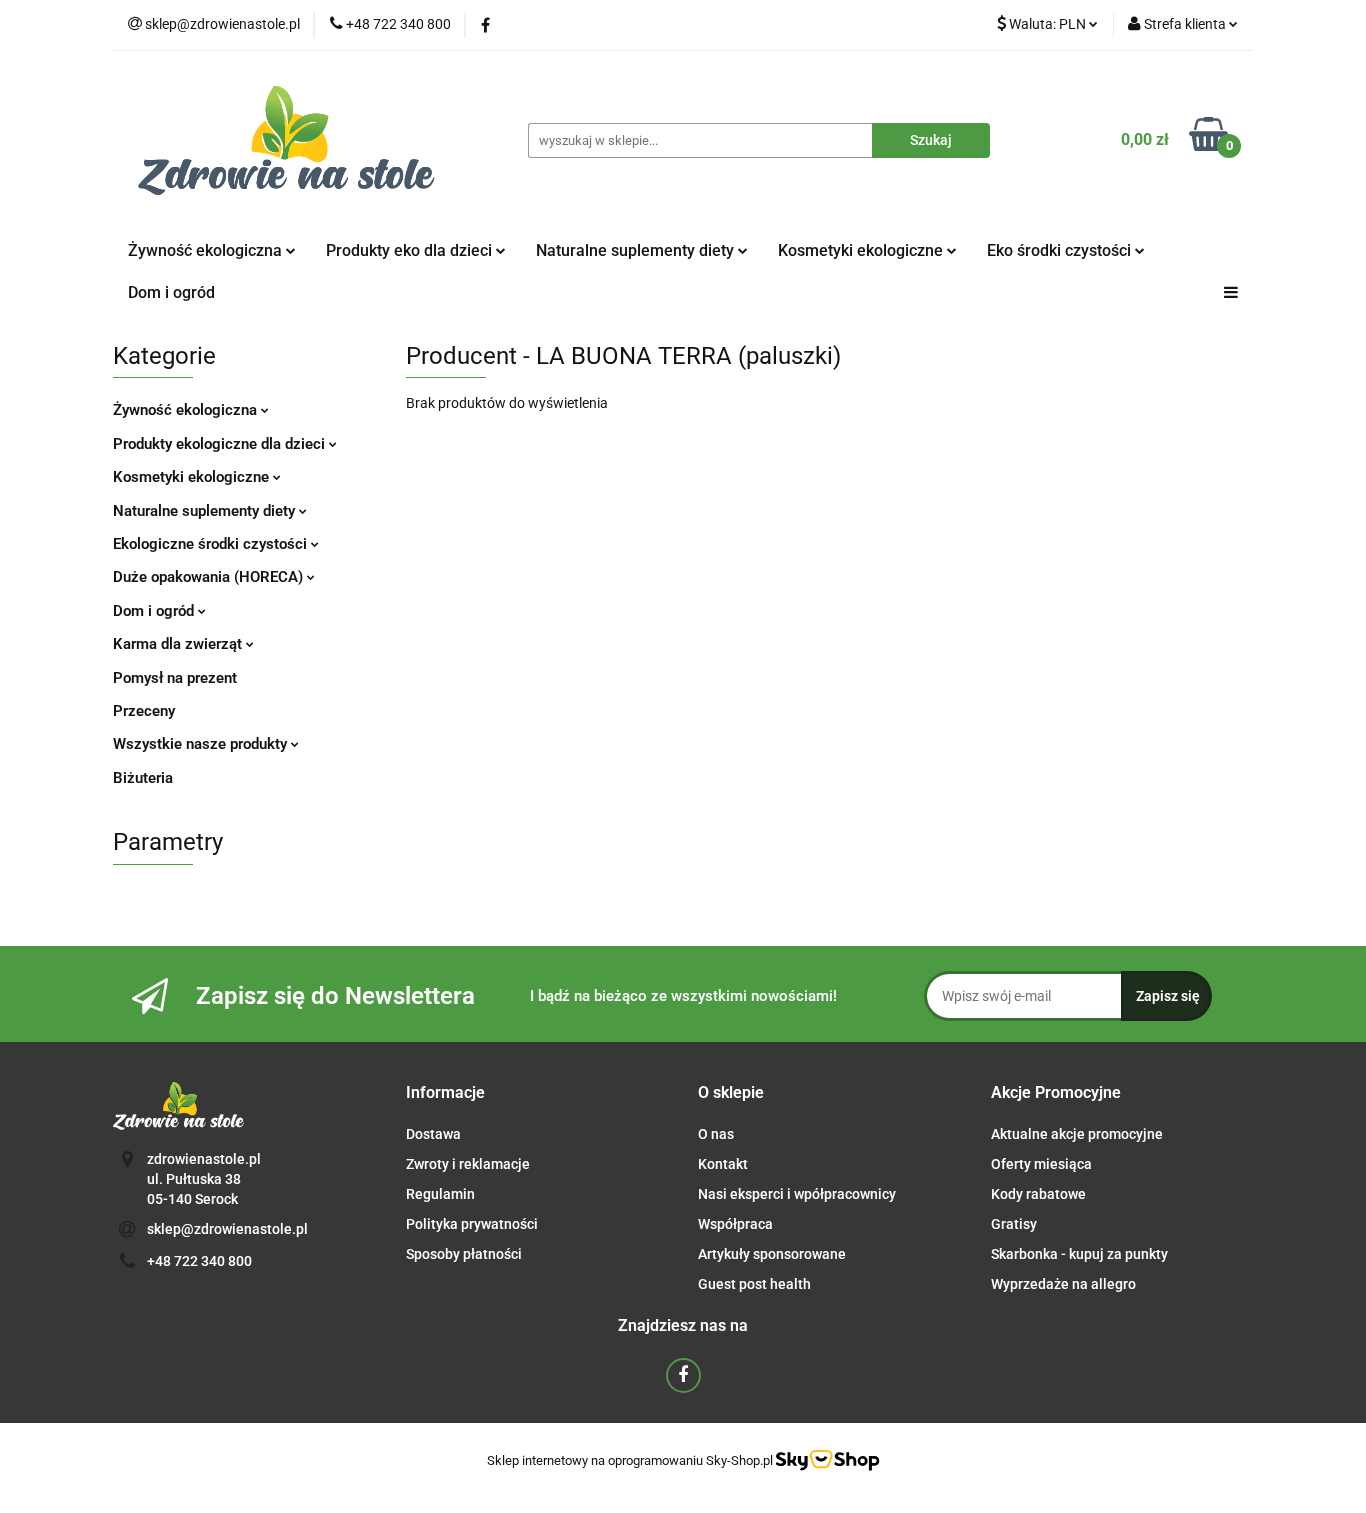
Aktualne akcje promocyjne (1077, 1134)
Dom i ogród (171, 292)
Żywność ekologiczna (187, 410)
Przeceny (144, 711)
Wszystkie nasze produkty (202, 744)
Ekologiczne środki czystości (212, 544)
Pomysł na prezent (175, 678)
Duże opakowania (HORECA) (210, 577)
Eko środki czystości (1061, 250)
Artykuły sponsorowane (772, 1254)
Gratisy (1014, 1224)
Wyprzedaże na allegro (1063, 1284)
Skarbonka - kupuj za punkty (1079, 1254)
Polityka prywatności (472, 1224)
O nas (716, 1134)
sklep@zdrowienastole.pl (227, 1229)
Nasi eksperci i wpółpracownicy (797, 1194)
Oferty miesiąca (1041, 1164)
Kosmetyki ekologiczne (862, 250)
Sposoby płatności (464, 1254)
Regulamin (440, 1194)
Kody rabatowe (1038, 1194)
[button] (445, 1093)
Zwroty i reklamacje (468, 1164)
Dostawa (433, 1134)
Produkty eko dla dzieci (411, 250)
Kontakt (723, 1164)
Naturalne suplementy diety (637, 250)
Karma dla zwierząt (179, 644)
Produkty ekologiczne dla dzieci (221, 444)
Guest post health (754, 1284)
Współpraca (735, 1224)
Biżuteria (143, 778)
